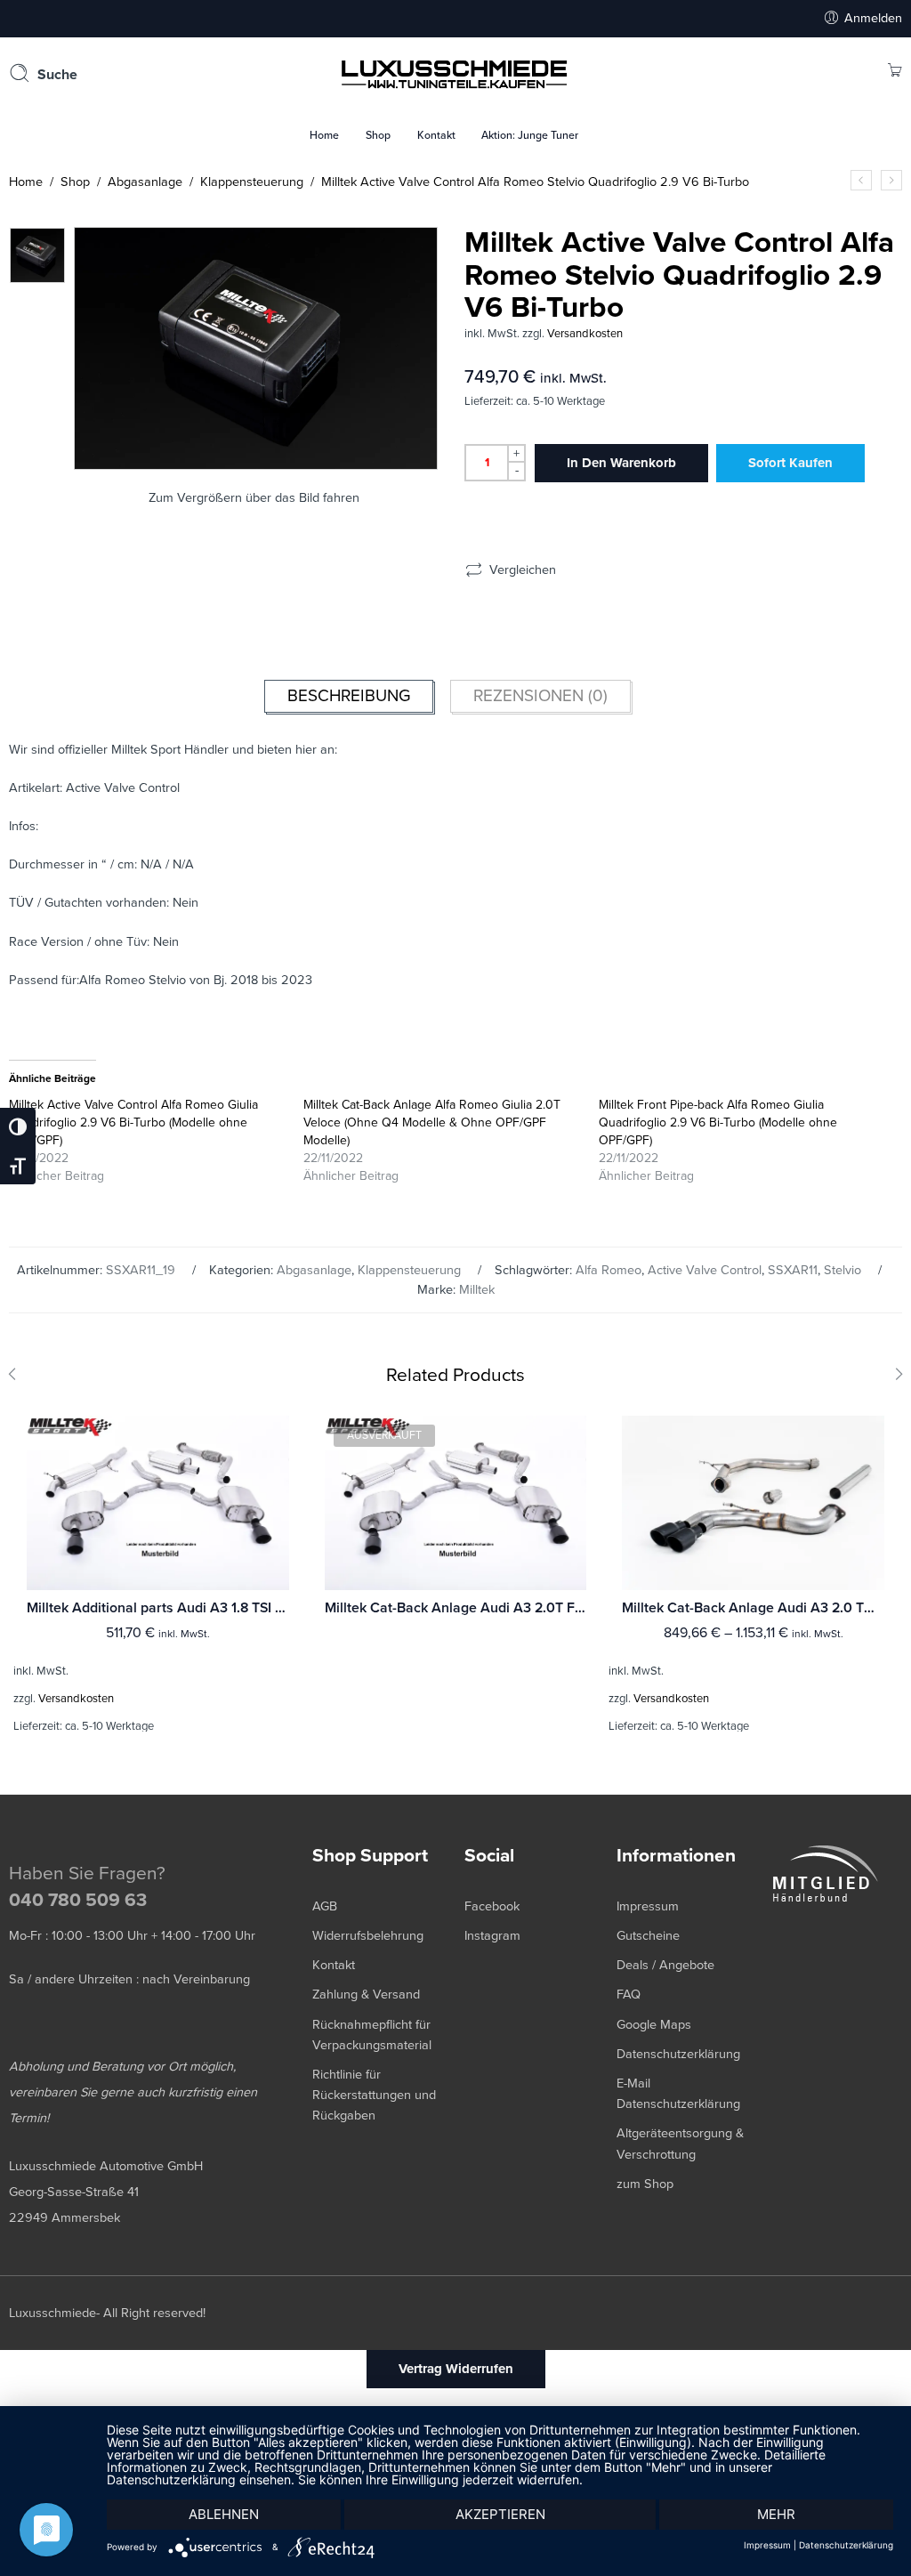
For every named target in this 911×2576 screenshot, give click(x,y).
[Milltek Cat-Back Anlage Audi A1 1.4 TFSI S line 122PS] (891, 180)
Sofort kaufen (790, 463)
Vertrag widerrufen (456, 2369)
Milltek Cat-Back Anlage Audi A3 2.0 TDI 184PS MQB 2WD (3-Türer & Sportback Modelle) (753, 1608)
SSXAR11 (793, 1270)
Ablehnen (224, 2514)
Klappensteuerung (252, 182)
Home (26, 182)
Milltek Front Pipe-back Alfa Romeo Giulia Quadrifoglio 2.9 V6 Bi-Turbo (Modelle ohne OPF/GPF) (718, 1122)
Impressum (767, 2545)
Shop (75, 182)
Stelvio (842, 1270)
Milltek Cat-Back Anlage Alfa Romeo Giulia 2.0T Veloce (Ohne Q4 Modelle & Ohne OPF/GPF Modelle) (432, 1122)
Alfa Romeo (609, 1270)
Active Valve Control (705, 1270)
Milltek (477, 1290)
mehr (776, 2514)
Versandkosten (585, 334)
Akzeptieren (500, 2514)
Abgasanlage (145, 182)
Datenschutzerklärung (846, 2545)
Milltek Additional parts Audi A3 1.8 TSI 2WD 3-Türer (158, 1608)
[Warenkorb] (895, 73)
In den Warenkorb (621, 463)
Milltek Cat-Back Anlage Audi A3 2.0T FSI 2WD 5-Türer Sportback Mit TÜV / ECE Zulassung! (456, 1608)
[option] (37, 255)
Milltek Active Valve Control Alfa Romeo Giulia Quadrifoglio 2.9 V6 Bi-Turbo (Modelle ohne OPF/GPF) (133, 1122)
